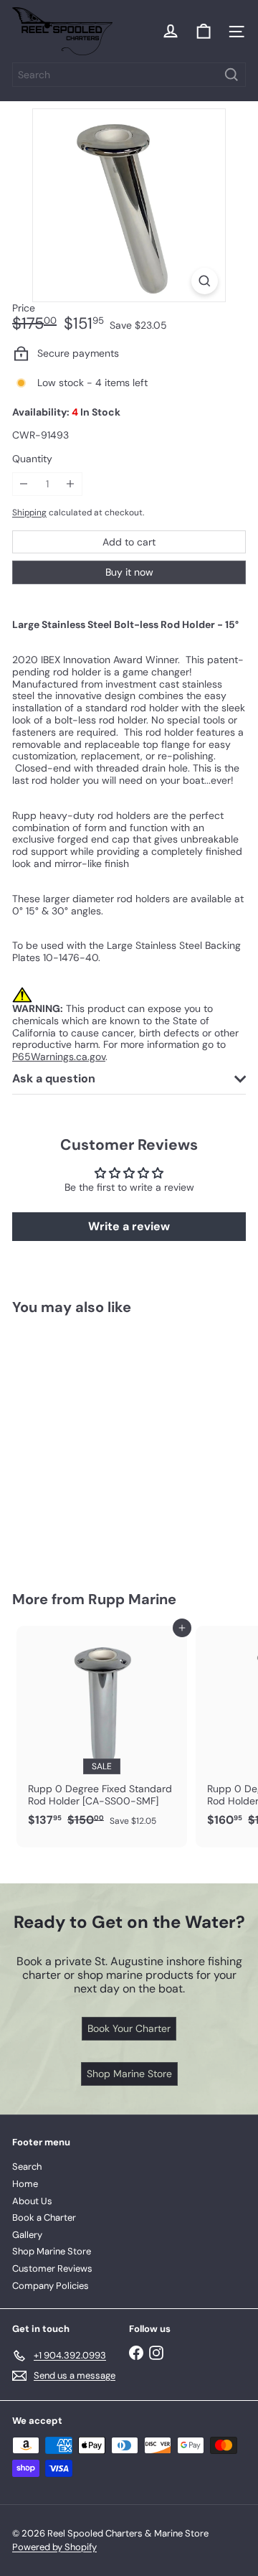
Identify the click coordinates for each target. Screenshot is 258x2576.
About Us (32, 2201)
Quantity (32, 459)
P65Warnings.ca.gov (59, 1057)
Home (25, 2184)
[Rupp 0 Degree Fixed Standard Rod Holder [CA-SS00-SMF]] (102, 1730)
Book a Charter (44, 2217)
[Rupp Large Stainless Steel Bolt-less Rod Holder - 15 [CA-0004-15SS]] (102, 1444)
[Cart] (204, 32)
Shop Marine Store (52, 2251)
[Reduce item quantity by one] (24, 484)
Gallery (27, 2235)
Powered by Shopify (54, 2547)
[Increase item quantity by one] (71, 484)
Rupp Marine (132, 1599)
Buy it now (129, 572)
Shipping (29, 512)
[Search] (231, 75)
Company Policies (51, 2286)
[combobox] (129, 75)
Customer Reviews (52, 2268)
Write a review (129, 1226)
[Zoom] (205, 281)
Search (27, 2167)
